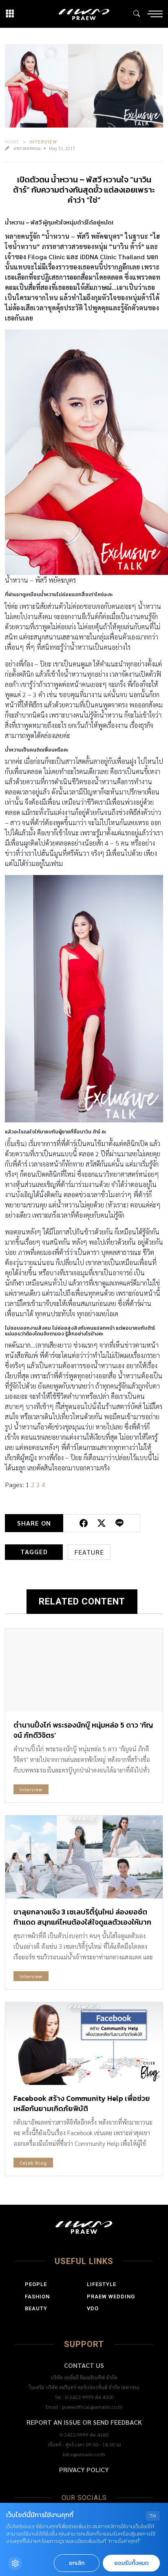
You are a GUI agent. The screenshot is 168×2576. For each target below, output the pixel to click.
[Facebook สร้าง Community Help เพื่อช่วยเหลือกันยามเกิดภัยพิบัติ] (84, 2044)
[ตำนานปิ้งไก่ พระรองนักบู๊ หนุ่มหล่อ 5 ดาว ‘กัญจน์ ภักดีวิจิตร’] (84, 1670)
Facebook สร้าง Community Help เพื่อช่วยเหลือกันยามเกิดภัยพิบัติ (82, 2103)
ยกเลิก (77, 2563)
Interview (43, 141)
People (36, 2284)
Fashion (37, 2297)
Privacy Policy (84, 2469)
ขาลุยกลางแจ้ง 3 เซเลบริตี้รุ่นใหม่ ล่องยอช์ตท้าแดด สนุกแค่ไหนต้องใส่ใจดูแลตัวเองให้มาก (82, 1917)
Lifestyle (102, 2284)
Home (12, 141)
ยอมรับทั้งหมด (131, 2563)
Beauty (36, 2308)
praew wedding (111, 2297)
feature (89, 1552)
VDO (93, 2308)
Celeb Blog (33, 2163)
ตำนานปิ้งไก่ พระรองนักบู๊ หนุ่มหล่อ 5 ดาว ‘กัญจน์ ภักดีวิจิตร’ (83, 1730)
